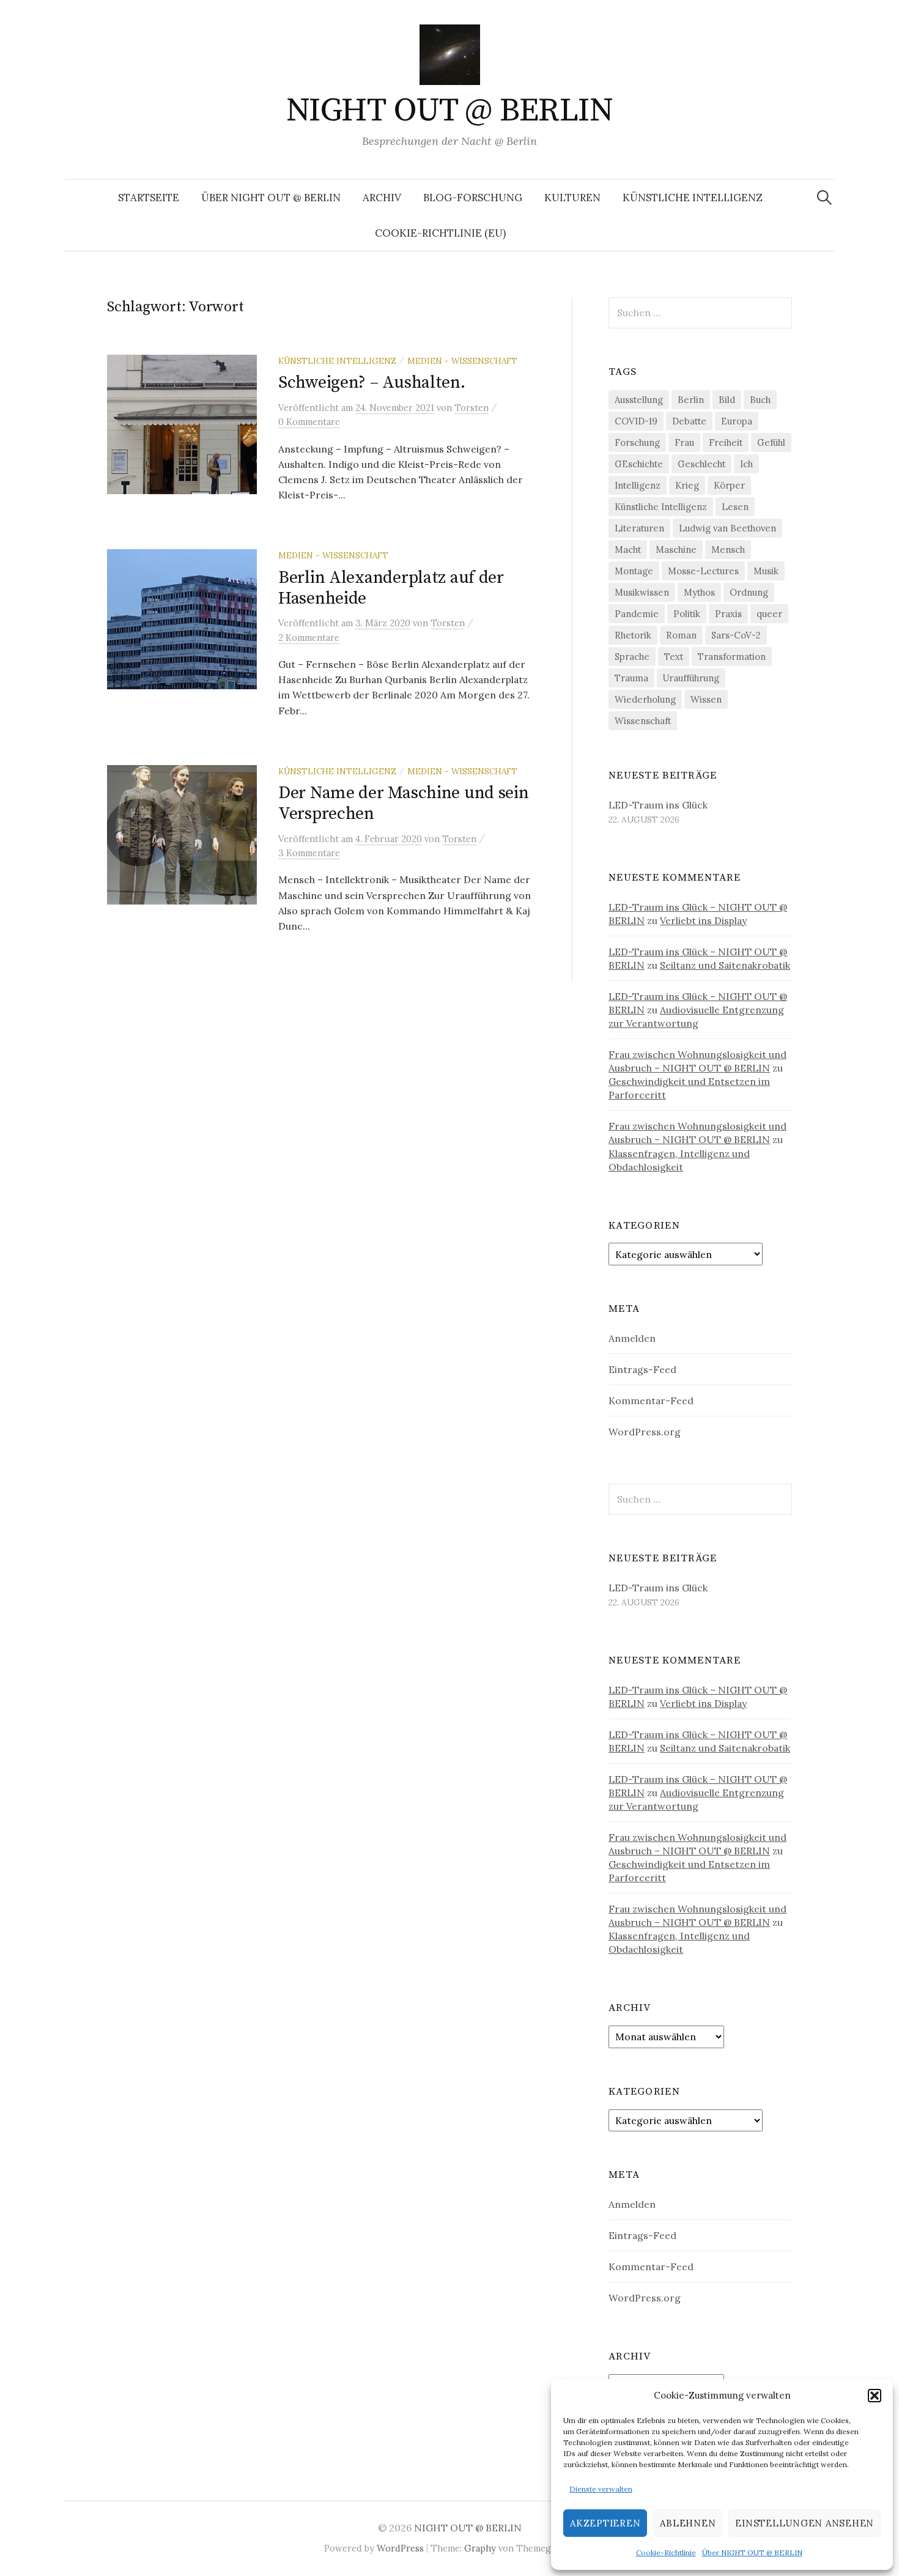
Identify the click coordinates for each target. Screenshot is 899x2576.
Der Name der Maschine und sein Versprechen (404, 803)
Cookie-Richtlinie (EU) (440, 233)
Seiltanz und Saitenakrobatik (725, 965)
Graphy (480, 2548)
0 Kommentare (309, 422)
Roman (681, 635)
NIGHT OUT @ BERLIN (449, 111)
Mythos (699, 592)
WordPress (400, 2548)
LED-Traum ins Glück (658, 805)
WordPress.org (645, 1432)
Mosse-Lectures (703, 571)
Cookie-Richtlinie (666, 2552)
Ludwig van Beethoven (727, 528)
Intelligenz (638, 485)
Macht (628, 550)
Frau (684, 442)
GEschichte (639, 464)
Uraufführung (691, 678)
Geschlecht (701, 464)
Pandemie (637, 614)
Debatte (689, 421)
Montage (634, 571)
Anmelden (632, 1338)
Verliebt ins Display (703, 920)
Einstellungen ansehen (805, 2523)
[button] (875, 2396)
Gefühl (771, 442)
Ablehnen (688, 2523)
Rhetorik (633, 635)
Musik (766, 571)
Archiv (382, 198)
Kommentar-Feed (651, 1401)
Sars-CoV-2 (736, 635)
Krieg (687, 485)
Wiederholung (645, 699)
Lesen (735, 507)
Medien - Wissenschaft (462, 361)
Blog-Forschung (473, 198)
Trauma (631, 678)
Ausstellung (639, 400)
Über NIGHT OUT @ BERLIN (752, 2552)
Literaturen (639, 528)
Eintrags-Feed (642, 1369)
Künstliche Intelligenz (693, 198)
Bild (727, 400)
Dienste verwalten (601, 2489)
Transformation (732, 657)
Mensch (728, 550)
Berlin (691, 400)
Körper (729, 485)
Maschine (676, 550)
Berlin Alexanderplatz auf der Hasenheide (391, 588)
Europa (737, 421)
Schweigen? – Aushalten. (372, 383)
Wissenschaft (643, 721)
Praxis (728, 614)
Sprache (632, 657)
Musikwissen (642, 592)
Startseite (149, 198)
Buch (760, 400)
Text (674, 657)
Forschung (637, 442)
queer (769, 614)
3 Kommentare (309, 853)
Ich (746, 464)
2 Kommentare (309, 638)
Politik (687, 614)
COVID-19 (636, 421)
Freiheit (726, 442)
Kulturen (572, 198)
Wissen (706, 699)
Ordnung (749, 592)
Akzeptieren (605, 2523)
